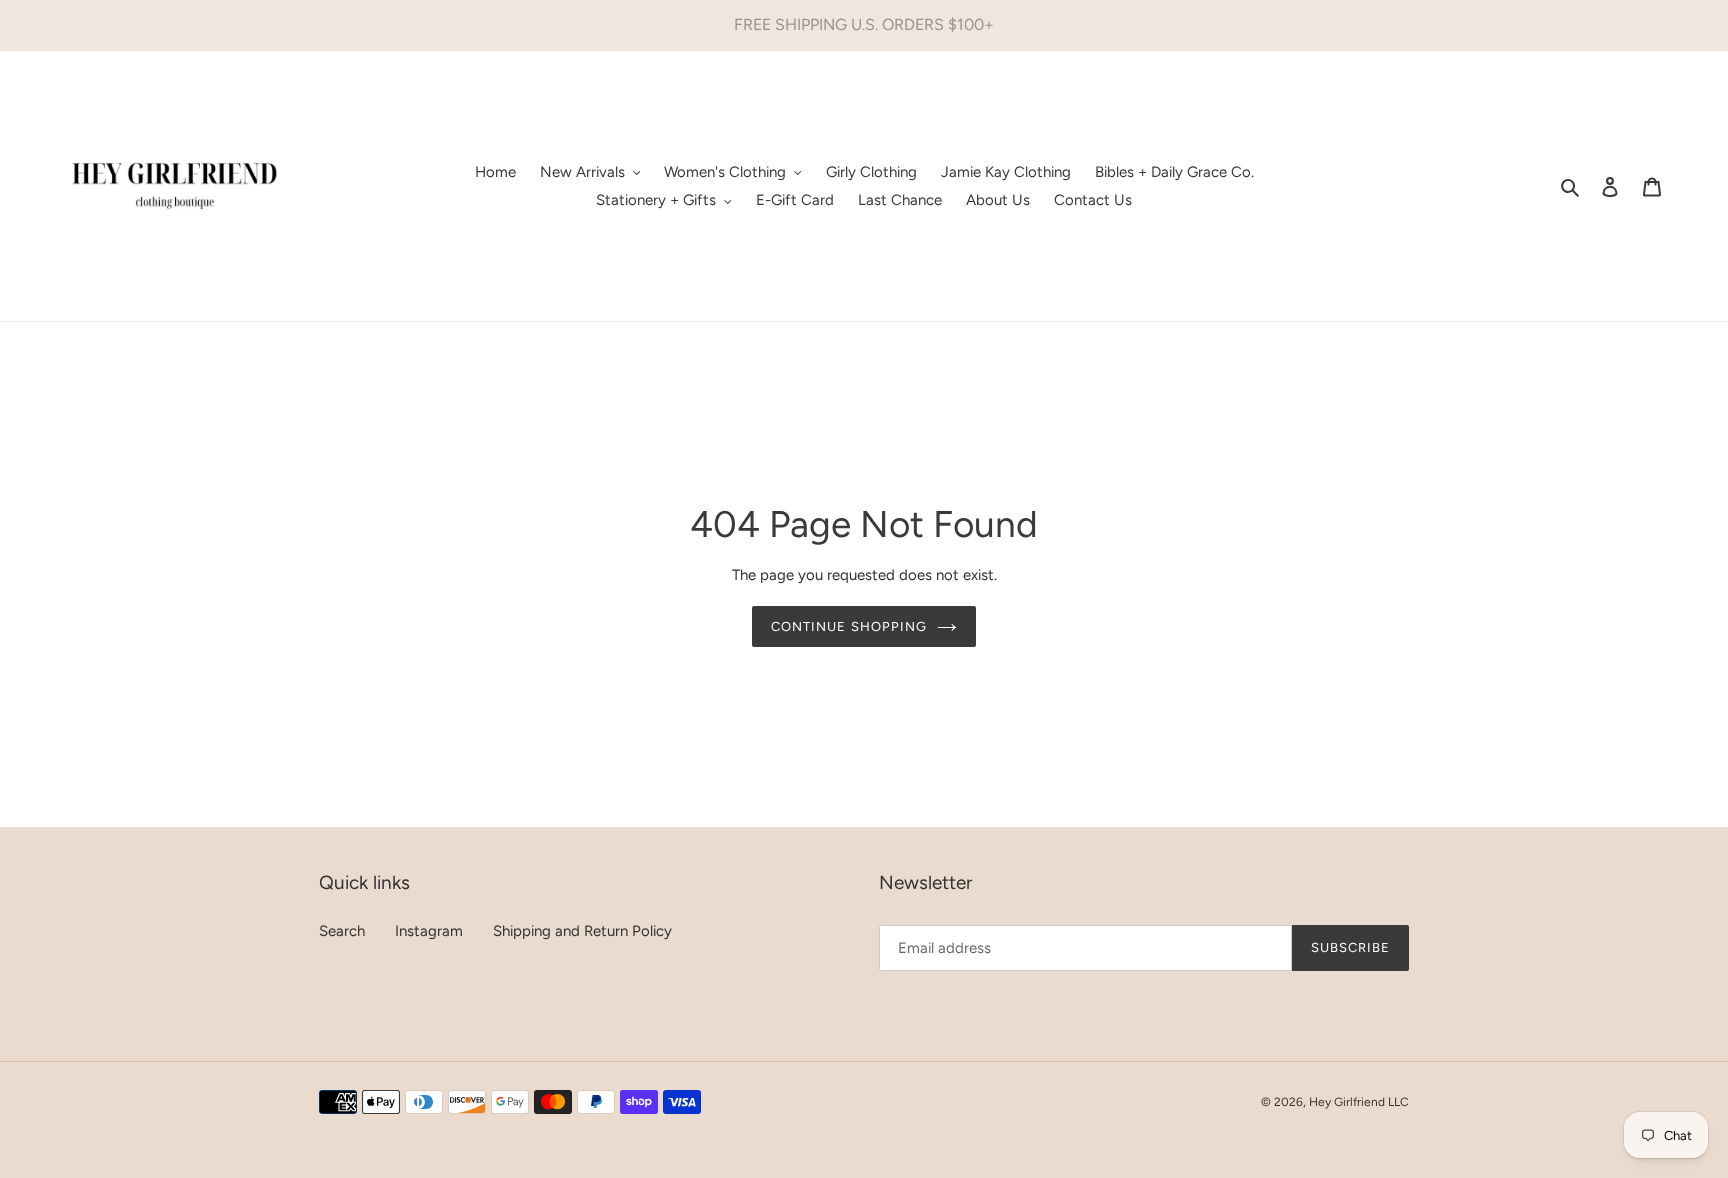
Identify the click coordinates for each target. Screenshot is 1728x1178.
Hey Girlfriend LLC (1359, 1102)
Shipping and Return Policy (582, 931)
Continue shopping (849, 626)
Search (342, 931)
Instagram (429, 931)
